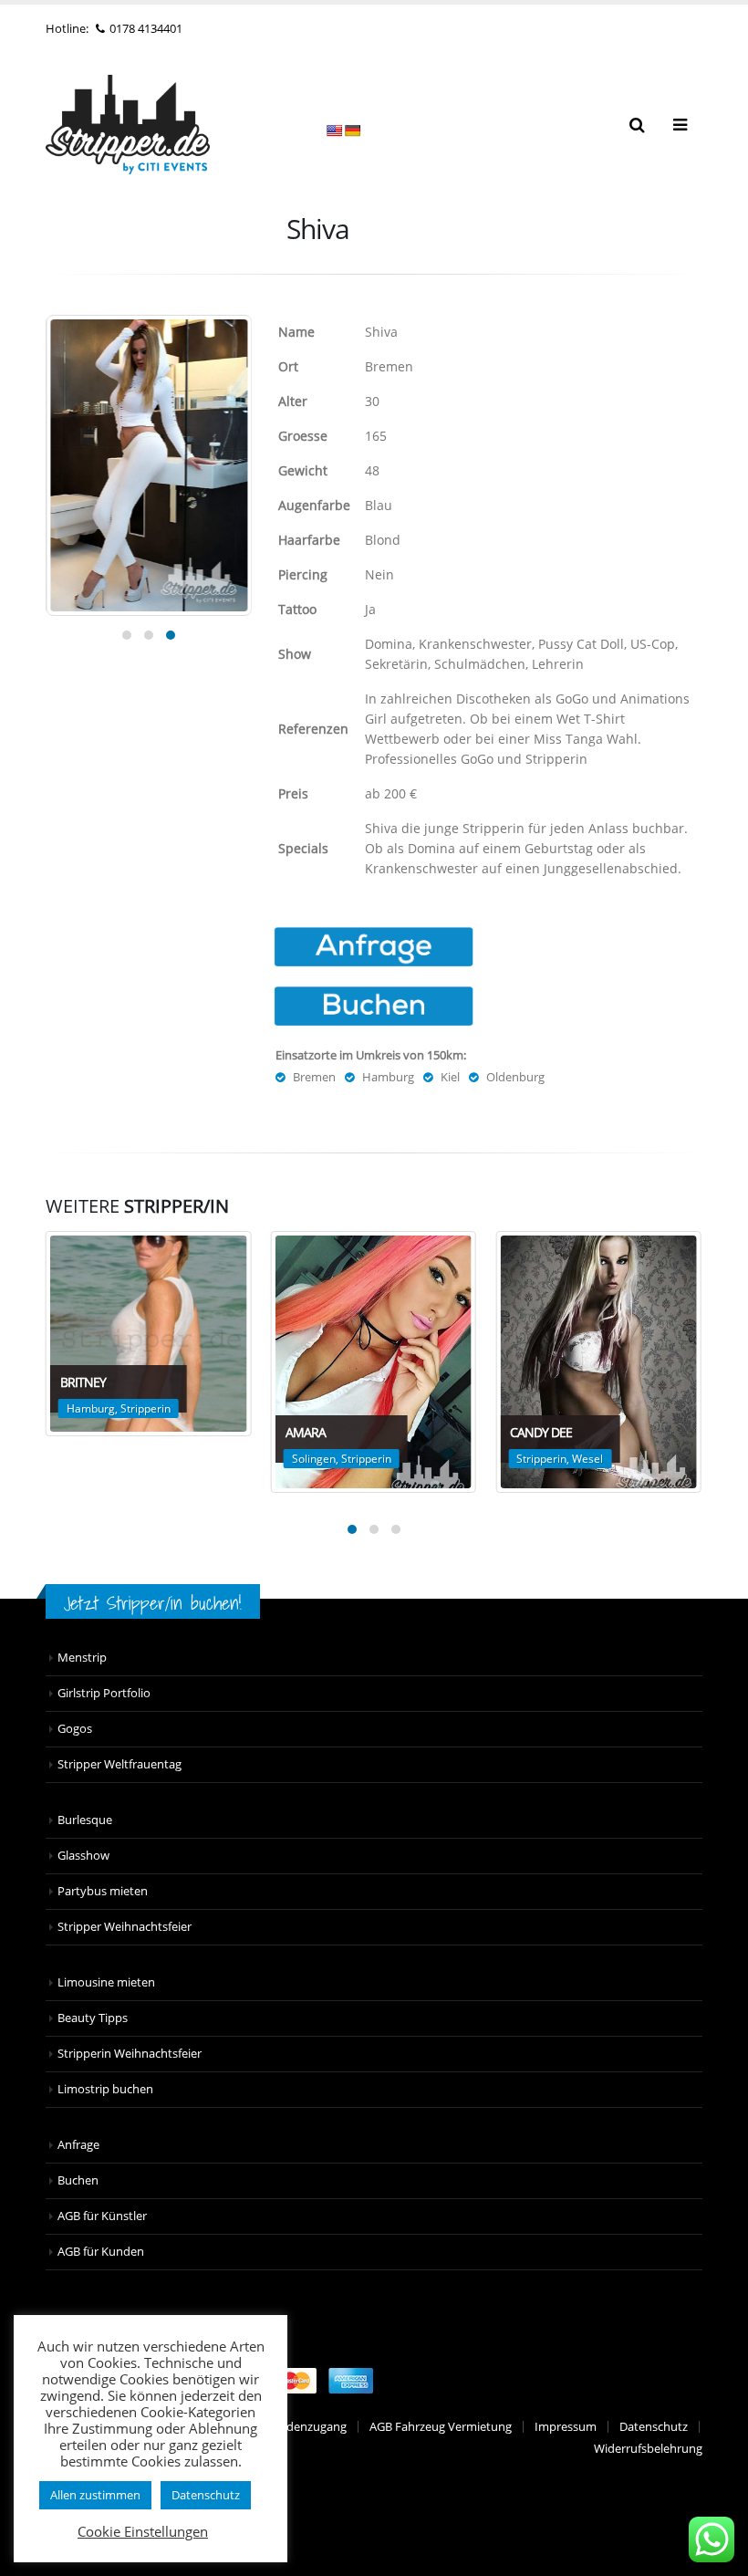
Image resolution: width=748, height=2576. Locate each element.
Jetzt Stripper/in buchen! (153, 1603)
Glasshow (83, 1856)
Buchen (78, 2180)
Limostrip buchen (105, 2089)
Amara (306, 1432)
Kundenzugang (306, 2427)
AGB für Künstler (102, 2216)
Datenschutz (654, 2427)
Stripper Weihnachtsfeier (125, 1927)
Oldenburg (515, 1077)
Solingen (314, 1459)
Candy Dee (541, 1432)
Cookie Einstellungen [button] (143, 2531)
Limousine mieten (106, 1982)
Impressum (566, 2427)
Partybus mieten (103, 1891)
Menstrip (82, 1658)
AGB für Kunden (101, 2252)
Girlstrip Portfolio (104, 1693)
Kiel (450, 1077)
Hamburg (388, 1077)
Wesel (587, 1459)
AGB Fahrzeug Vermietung (441, 2427)
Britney (83, 1382)
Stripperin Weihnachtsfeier (130, 2054)
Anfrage (78, 2145)
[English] (334, 130)
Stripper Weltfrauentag (119, 1764)
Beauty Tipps (93, 2018)
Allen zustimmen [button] (95, 2495)
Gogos (75, 1729)
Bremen (314, 1077)
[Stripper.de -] (128, 125)
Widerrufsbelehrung (648, 2449)
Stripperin (145, 1408)
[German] (352, 130)
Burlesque (85, 1820)
